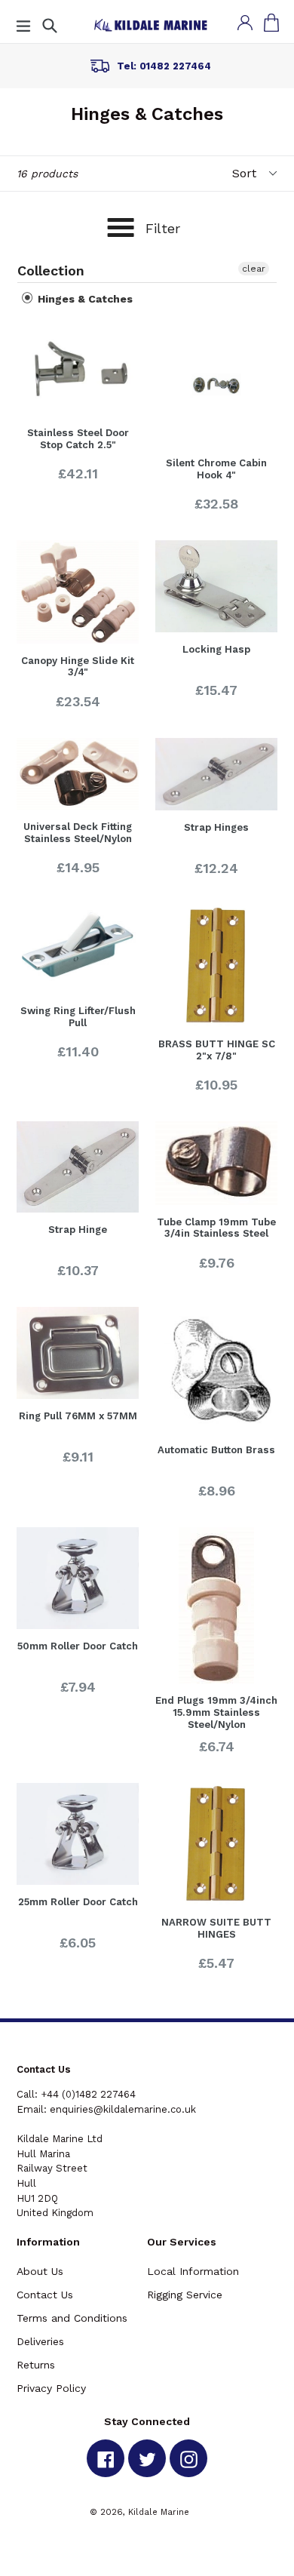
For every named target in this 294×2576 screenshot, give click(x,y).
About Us (40, 2271)
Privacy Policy (51, 2388)
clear (254, 269)
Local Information (193, 2271)
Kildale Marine (159, 2512)
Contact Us (45, 2295)
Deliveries (40, 2341)
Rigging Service (185, 2295)
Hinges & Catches (84, 299)
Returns (36, 2365)
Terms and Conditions (72, 2318)
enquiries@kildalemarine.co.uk (123, 2109)
